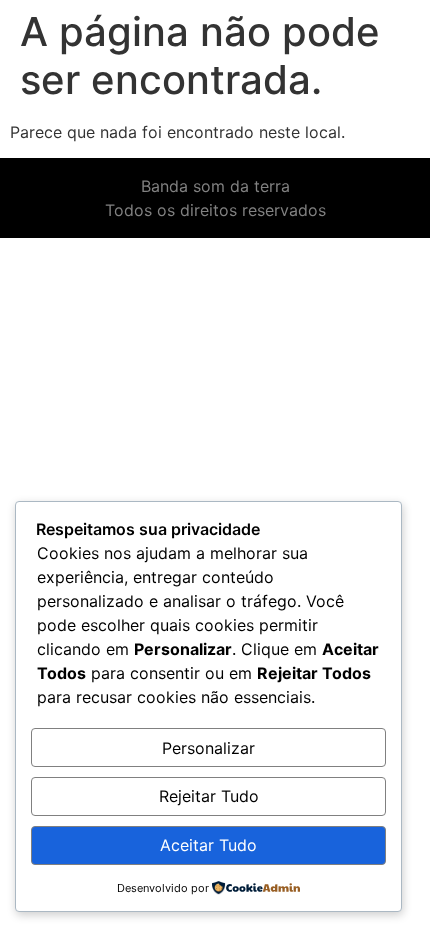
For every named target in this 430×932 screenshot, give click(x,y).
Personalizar (208, 748)
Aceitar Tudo (208, 845)
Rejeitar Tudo (209, 796)
